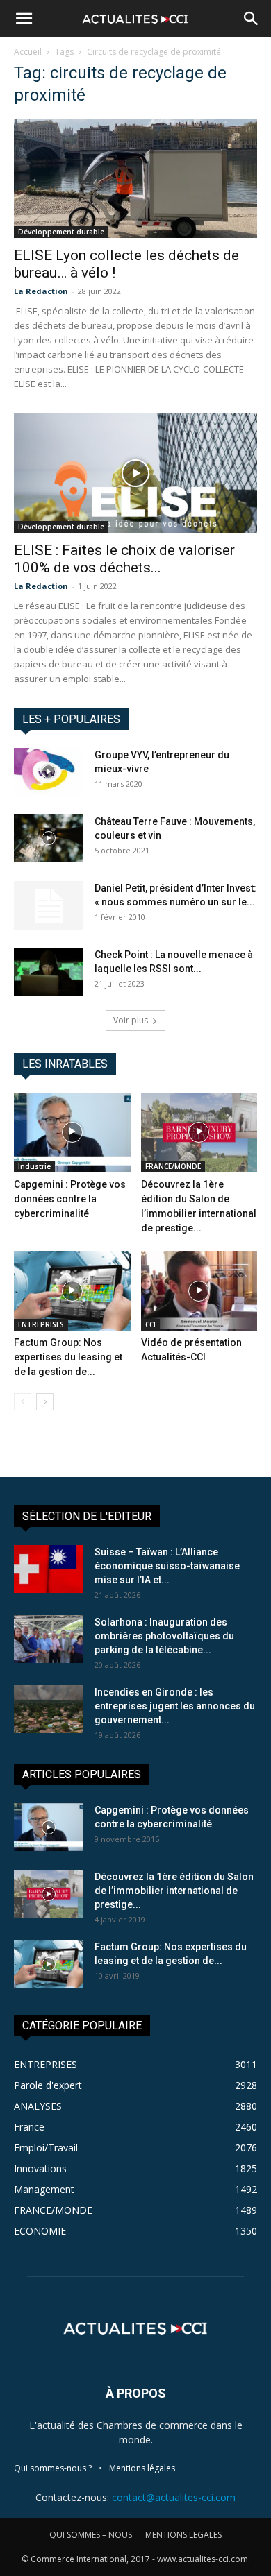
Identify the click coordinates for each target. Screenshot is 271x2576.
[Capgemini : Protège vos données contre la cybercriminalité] (72, 1133)
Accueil (28, 52)
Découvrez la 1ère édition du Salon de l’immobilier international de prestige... (174, 1891)
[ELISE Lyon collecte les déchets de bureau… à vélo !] (135, 179)
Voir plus (131, 1020)
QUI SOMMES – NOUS (91, 2535)
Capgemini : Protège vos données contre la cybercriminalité (70, 1199)
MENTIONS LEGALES (183, 2535)
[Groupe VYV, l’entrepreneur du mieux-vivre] (49, 772)
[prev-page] (23, 1402)
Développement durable (61, 232)
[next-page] (45, 1402)
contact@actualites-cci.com (174, 2497)
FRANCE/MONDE (173, 1166)
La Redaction (41, 291)
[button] (24, 19)
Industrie (34, 1166)
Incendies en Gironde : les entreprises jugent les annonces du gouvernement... (175, 1706)
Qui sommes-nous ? (53, 2468)
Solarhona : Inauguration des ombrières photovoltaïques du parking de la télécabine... (164, 1636)
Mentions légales (142, 2468)
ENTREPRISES (41, 1324)
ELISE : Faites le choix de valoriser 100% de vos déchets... (124, 559)
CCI (150, 1324)
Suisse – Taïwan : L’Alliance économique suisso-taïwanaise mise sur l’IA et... (167, 1566)
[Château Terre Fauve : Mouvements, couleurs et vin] (49, 838)
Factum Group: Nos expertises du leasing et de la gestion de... (68, 1357)
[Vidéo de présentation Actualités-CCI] (199, 1291)
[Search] (252, 19)
